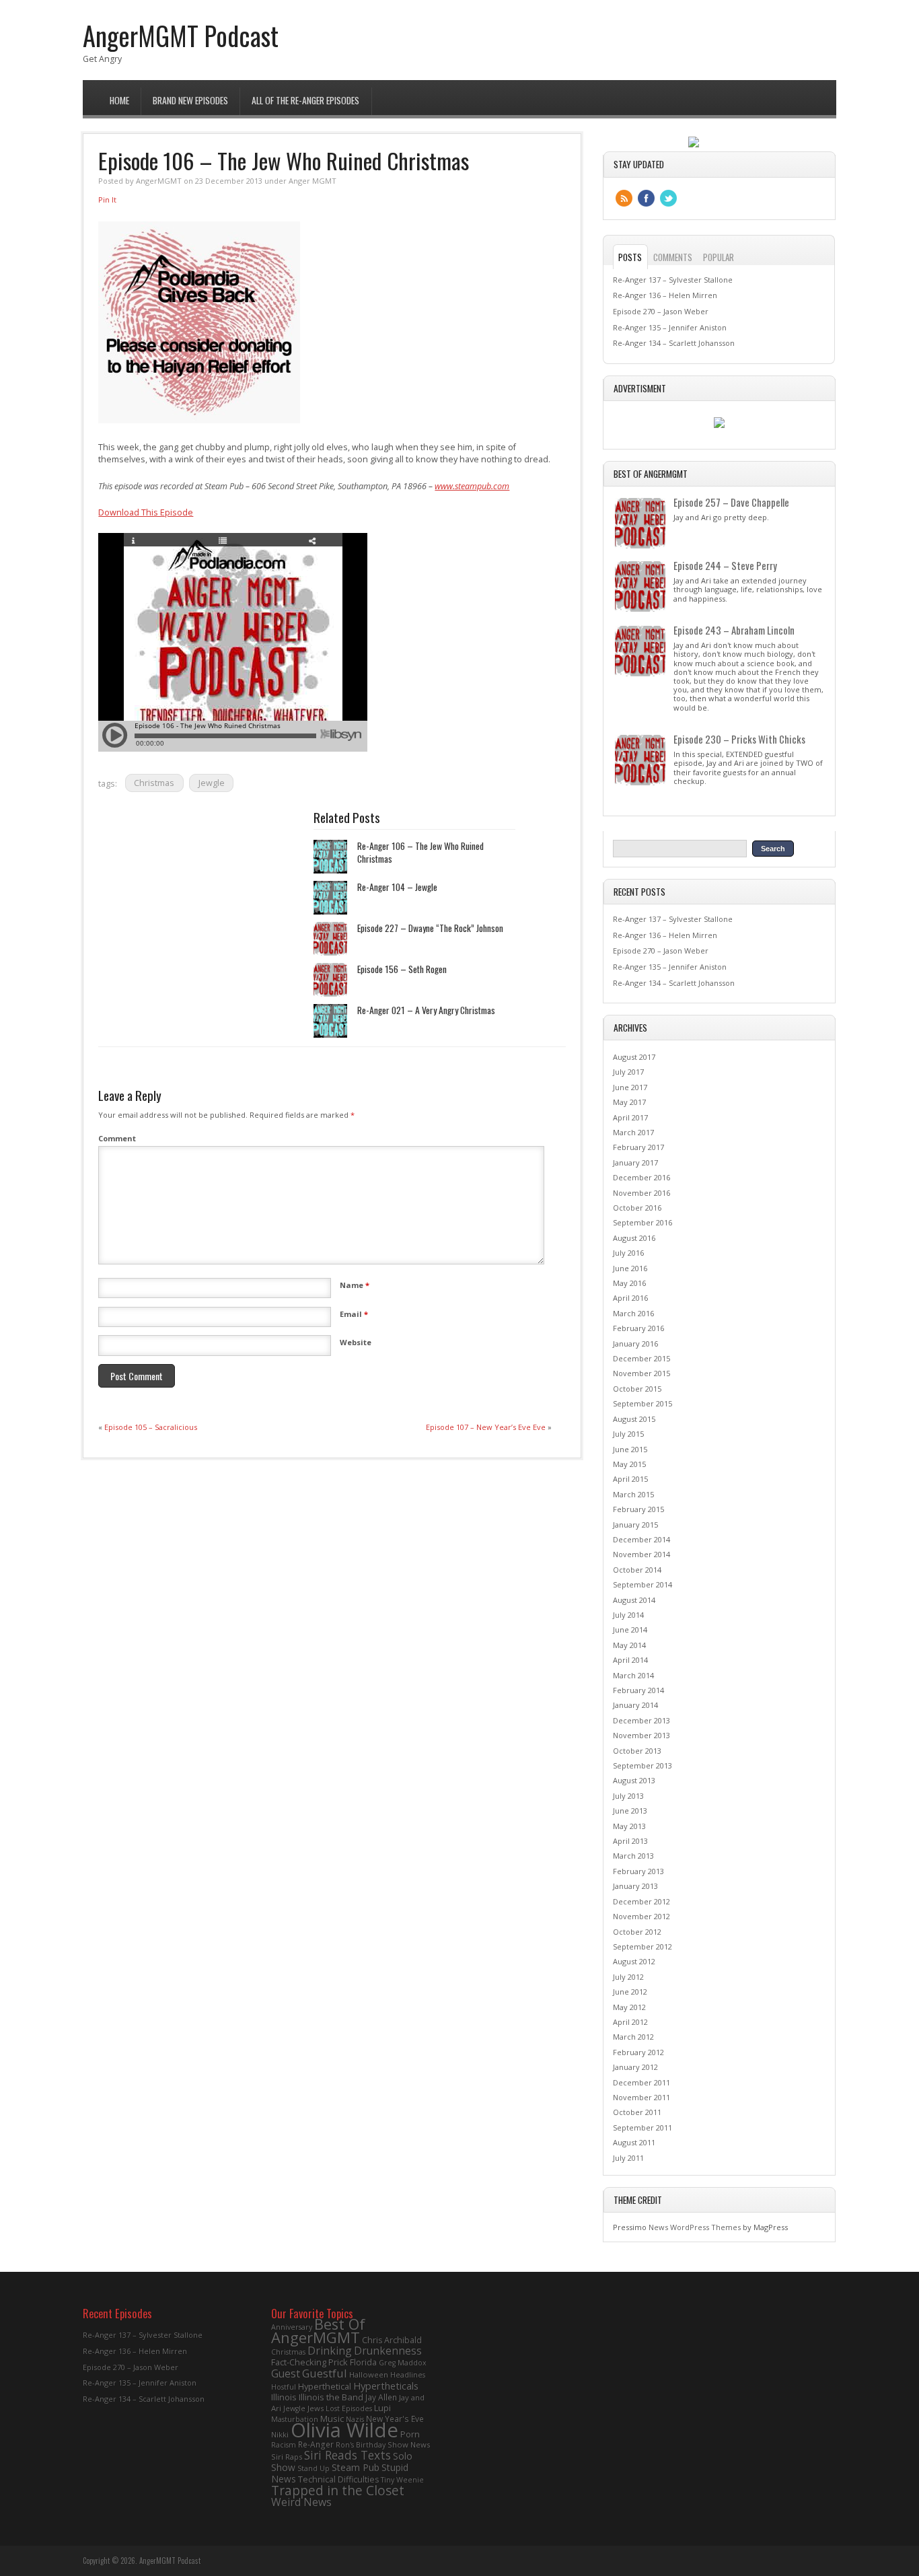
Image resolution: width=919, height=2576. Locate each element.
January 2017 (635, 1162)
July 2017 (628, 1072)
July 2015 (628, 1434)
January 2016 (635, 1344)
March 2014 (633, 1675)
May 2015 (629, 1464)
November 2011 (641, 2097)
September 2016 (642, 1222)
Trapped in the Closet (338, 2491)
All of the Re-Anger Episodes (305, 100)
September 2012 (642, 1946)
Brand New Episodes (190, 100)
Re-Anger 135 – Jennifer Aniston (670, 327)
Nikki (280, 2434)
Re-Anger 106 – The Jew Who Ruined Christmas (420, 852)
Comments (673, 257)
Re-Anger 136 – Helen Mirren (665, 295)
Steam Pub (356, 2467)
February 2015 (638, 1509)
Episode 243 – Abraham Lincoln (734, 630)
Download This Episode (146, 512)
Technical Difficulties (338, 2479)
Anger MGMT (313, 181)
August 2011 (634, 2142)
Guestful (325, 2373)
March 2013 (633, 1856)
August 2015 (634, 1419)
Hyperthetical (325, 2386)
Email (354, 1314)
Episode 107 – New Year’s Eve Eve (486, 1427)
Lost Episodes (349, 2408)
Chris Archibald (392, 2340)
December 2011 (641, 2082)
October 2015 (637, 1389)
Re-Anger (316, 2444)
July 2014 (628, 1615)
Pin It (107, 200)
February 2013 (638, 1871)
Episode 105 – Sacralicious (151, 1427)
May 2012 (629, 2007)
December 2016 (641, 1177)
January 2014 (635, 1705)
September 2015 (642, 1403)
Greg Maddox (403, 2363)
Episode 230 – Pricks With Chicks (739, 739)
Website (356, 1342)
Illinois (284, 2397)
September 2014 (642, 1584)
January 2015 (635, 1525)
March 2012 (633, 2037)
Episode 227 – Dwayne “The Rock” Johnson (430, 928)
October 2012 (637, 1932)
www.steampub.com (472, 486)
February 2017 (638, 1147)
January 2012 (635, 2067)
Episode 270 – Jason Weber (661, 311)
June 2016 (630, 1268)
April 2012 (630, 2022)
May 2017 (629, 1102)
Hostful (284, 2387)
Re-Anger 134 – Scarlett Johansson (674, 343)
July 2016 (628, 1253)
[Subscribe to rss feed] (624, 198)
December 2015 (641, 1358)
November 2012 (641, 1916)
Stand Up (314, 2468)
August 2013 (634, 1780)
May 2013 (629, 1826)
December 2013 (641, 1720)
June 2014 (630, 1630)
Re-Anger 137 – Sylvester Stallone (673, 280)
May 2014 (629, 1645)
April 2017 (630, 1117)
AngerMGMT (159, 181)
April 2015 (630, 1479)
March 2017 (633, 1132)
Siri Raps (287, 2457)
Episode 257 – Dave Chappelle (731, 502)
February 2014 (638, 1690)
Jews (316, 2408)
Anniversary (292, 2327)
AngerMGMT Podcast (181, 35)
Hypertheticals (386, 2386)
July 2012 (628, 1977)
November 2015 (641, 1373)
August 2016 (634, 1238)
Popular (719, 257)
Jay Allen (381, 2397)
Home (119, 100)
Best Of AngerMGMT (318, 2331)
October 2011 (637, 2112)
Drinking (330, 2351)
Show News (409, 2444)
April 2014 (630, 1660)
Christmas (154, 783)
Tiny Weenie (402, 2480)
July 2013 (628, 1796)
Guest (286, 2373)
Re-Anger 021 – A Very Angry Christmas (426, 1010)
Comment (117, 1138)
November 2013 (641, 1735)
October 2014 (637, 1570)
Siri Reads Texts (347, 2455)
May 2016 (629, 1283)
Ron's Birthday (361, 2445)
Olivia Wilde (344, 2430)
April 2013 (630, 1841)
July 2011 (628, 2158)
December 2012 (641, 1901)
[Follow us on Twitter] (668, 198)
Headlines (408, 2375)
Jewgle (212, 783)
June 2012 (630, 1992)
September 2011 (642, 2127)
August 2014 (634, 1600)
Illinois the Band (331, 2397)
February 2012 (638, 2052)
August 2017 (634, 1057)
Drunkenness (388, 2351)
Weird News (301, 2502)
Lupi (382, 2408)
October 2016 (637, 1208)
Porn (410, 2434)
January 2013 (635, 1886)
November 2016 (641, 1193)
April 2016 (630, 1298)
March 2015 (633, 1494)
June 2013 (630, 1811)
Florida (363, 2362)
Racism (284, 2445)
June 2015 (630, 1449)
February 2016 (638, 1328)
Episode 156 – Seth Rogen (402, 969)
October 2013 (637, 1751)
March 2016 (633, 1313)
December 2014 (641, 1539)
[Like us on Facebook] (646, 198)
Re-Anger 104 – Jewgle (397, 887)
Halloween (369, 2374)
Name (355, 1285)
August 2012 (634, 1961)
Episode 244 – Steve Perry (725, 565)
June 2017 (630, 1087)
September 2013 (642, 1765)
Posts (630, 257)
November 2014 (641, 1554)
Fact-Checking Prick (309, 2362)
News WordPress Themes (695, 2227)
